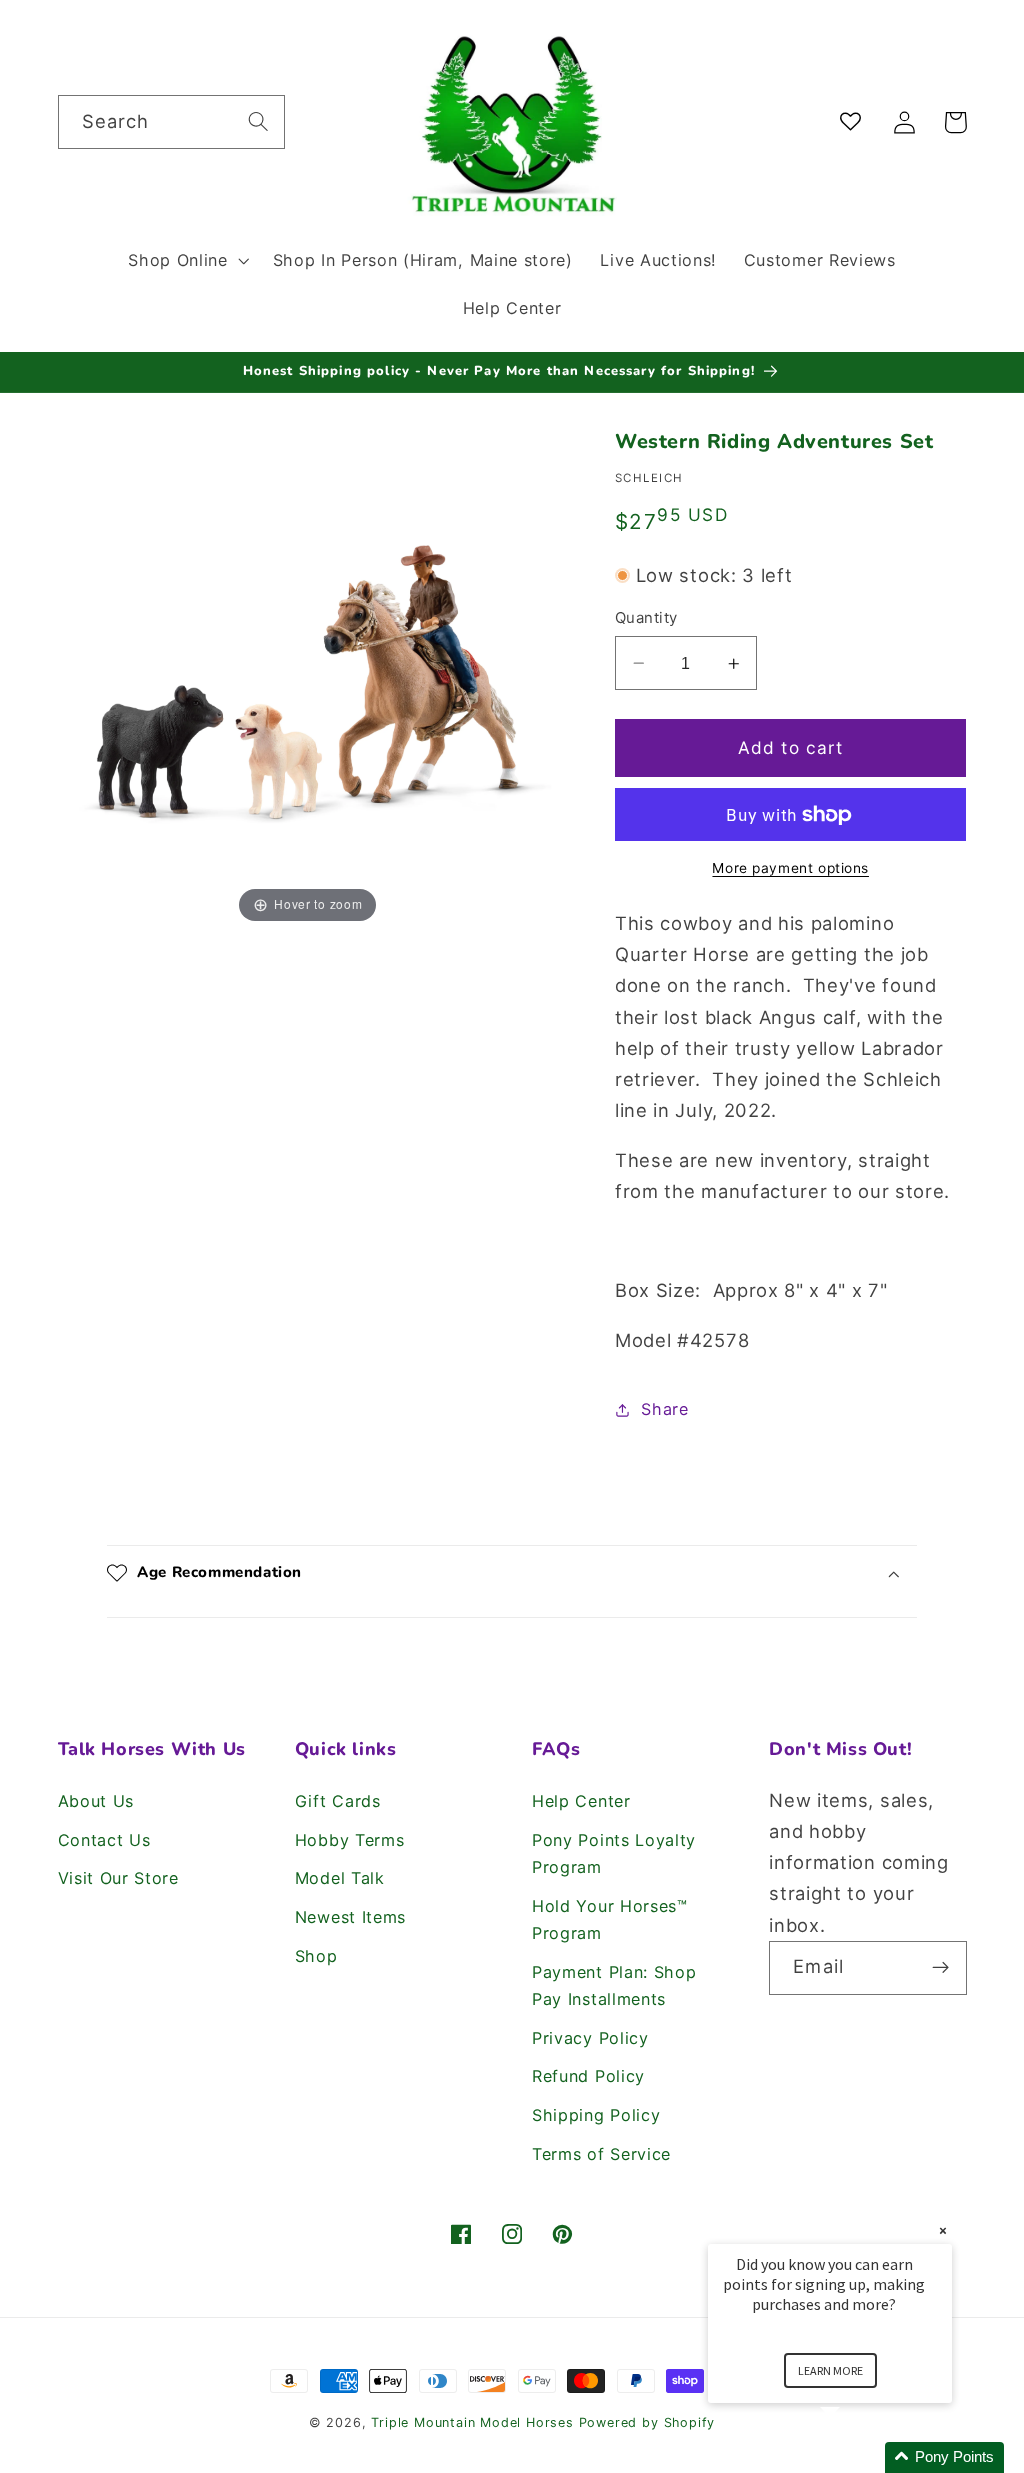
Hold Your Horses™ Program (610, 1919)
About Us (96, 1801)
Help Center (581, 1801)
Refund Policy (588, 2076)
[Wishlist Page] (854, 122)
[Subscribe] (940, 1968)
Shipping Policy (596, 2115)
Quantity (646, 618)
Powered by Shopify (647, 2422)
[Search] (258, 121)
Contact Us (104, 1840)
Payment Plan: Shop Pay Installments (614, 1985)
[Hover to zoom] (308, 677)
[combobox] (171, 122)
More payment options (790, 868)
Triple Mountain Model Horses (472, 2422)
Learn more (830, 2370)
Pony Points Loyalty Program (614, 1853)
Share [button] (664, 1409)
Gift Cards (338, 1801)
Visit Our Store (118, 1878)
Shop (316, 1956)
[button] (186, 260)
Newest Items (350, 1917)
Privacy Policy (590, 2038)
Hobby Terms (350, 1840)
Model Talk (340, 1878)
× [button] (943, 2230)
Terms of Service (601, 2154)
